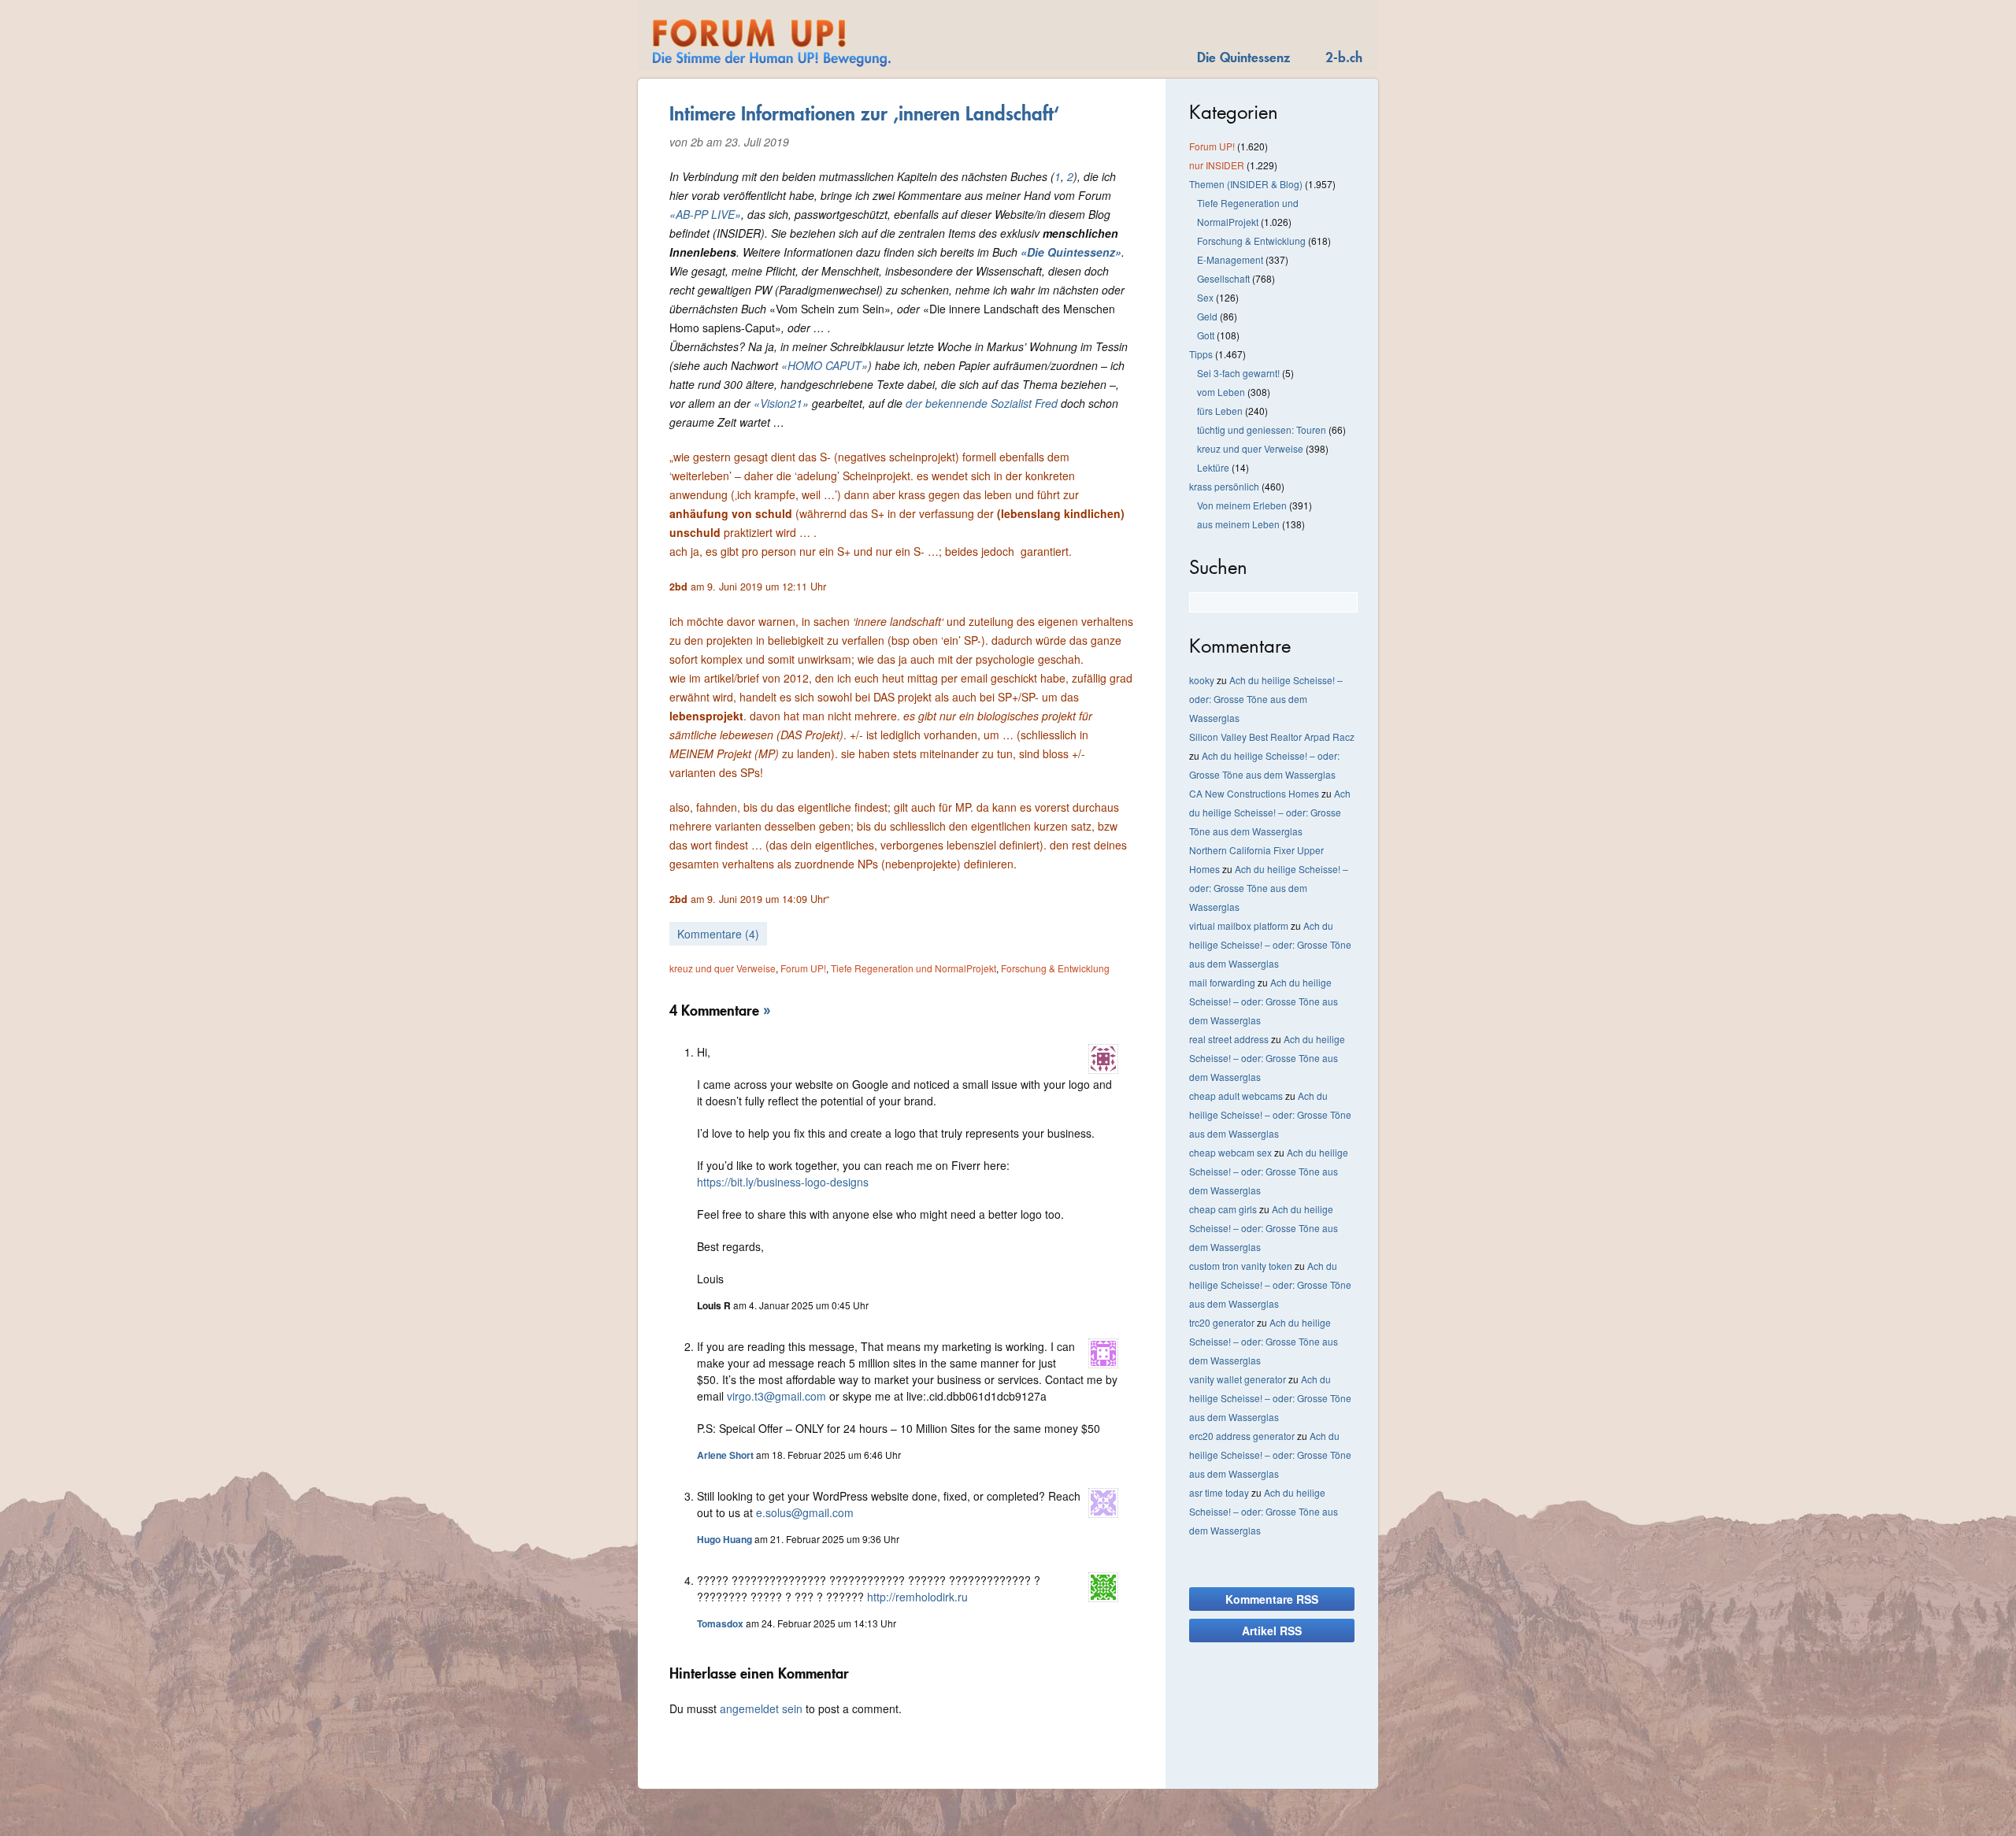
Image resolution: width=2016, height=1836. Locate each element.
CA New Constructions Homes (1254, 793)
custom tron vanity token (1241, 1266)
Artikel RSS (1272, 1631)
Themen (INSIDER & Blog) (1246, 184)
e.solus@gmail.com (805, 1512)
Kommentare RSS (1272, 1599)
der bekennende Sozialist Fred (982, 403)
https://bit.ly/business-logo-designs (783, 1182)
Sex (1205, 297)
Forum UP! (803, 968)
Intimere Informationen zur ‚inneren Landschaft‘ (864, 113)
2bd (678, 587)
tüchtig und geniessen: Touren (1262, 429)
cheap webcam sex (1230, 1152)
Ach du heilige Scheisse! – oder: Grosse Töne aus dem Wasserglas (1266, 699)
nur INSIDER (1217, 165)
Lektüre (1213, 467)
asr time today (1219, 1492)
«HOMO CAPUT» (825, 365)
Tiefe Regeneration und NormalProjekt (913, 968)
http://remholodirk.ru (917, 1597)
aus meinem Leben (1238, 524)
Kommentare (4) (718, 934)
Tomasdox (720, 1623)
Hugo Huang (724, 1539)
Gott (1206, 335)
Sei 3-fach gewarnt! (1238, 373)
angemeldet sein (761, 1708)
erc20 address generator (1242, 1436)
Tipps (1201, 354)
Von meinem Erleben (1242, 505)
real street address (1229, 1039)
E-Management (1230, 259)
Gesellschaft (1223, 278)
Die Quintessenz (1243, 57)
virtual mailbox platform (1239, 925)
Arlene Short (725, 1455)
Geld (1207, 316)
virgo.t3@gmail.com (776, 1396)
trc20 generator (1222, 1322)
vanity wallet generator (1238, 1379)
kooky (1202, 680)
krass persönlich (1224, 486)
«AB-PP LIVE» (705, 214)
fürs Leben (1220, 411)
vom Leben (1221, 392)
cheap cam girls (1223, 1209)
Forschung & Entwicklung (1055, 968)
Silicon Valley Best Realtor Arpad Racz (1272, 737)
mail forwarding (1222, 982)
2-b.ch (1344, 57)
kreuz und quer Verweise (723, 968)
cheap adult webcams (1236, 1096)
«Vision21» (781, 403)
